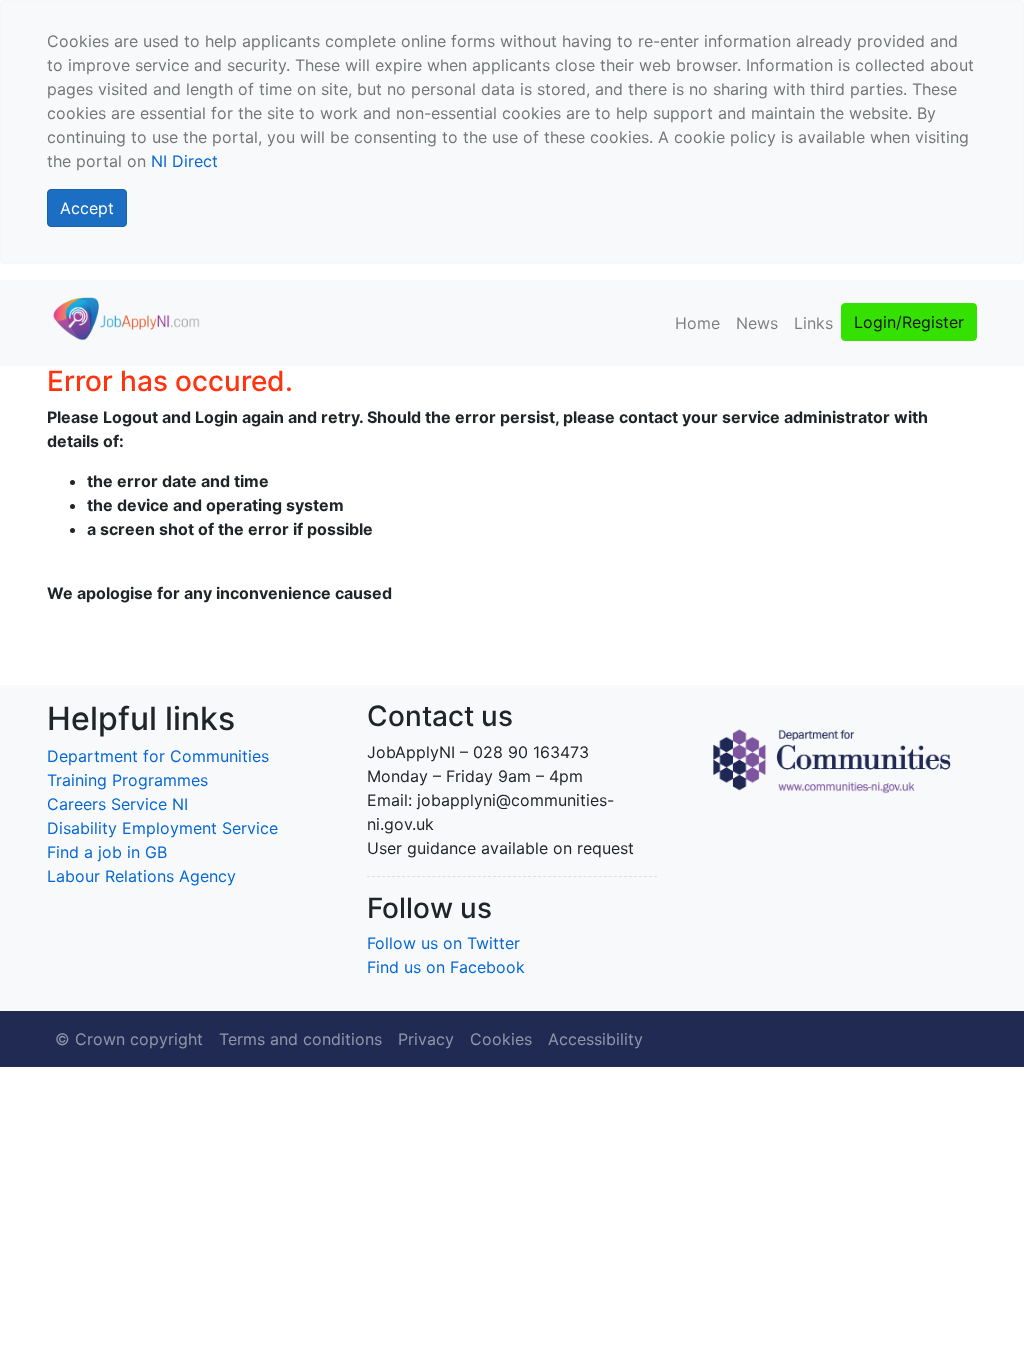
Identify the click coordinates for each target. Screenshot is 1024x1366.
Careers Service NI (117, 804)
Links (813, 323)
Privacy (426, 1039)
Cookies (501, 1039)
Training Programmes (127, 780)
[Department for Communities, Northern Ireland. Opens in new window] (832, 759)
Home (697, 323)
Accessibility (595, 1039)
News (757, 323)
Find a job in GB (107, 852)
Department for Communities (158, 756)
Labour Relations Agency (141, 876)
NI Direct (184, 161)
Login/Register (909, 322)
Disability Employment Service (162, 828)
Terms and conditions (300, 1039)
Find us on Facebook (446, 967)
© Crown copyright (129, 1039)
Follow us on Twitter (443, 943)
